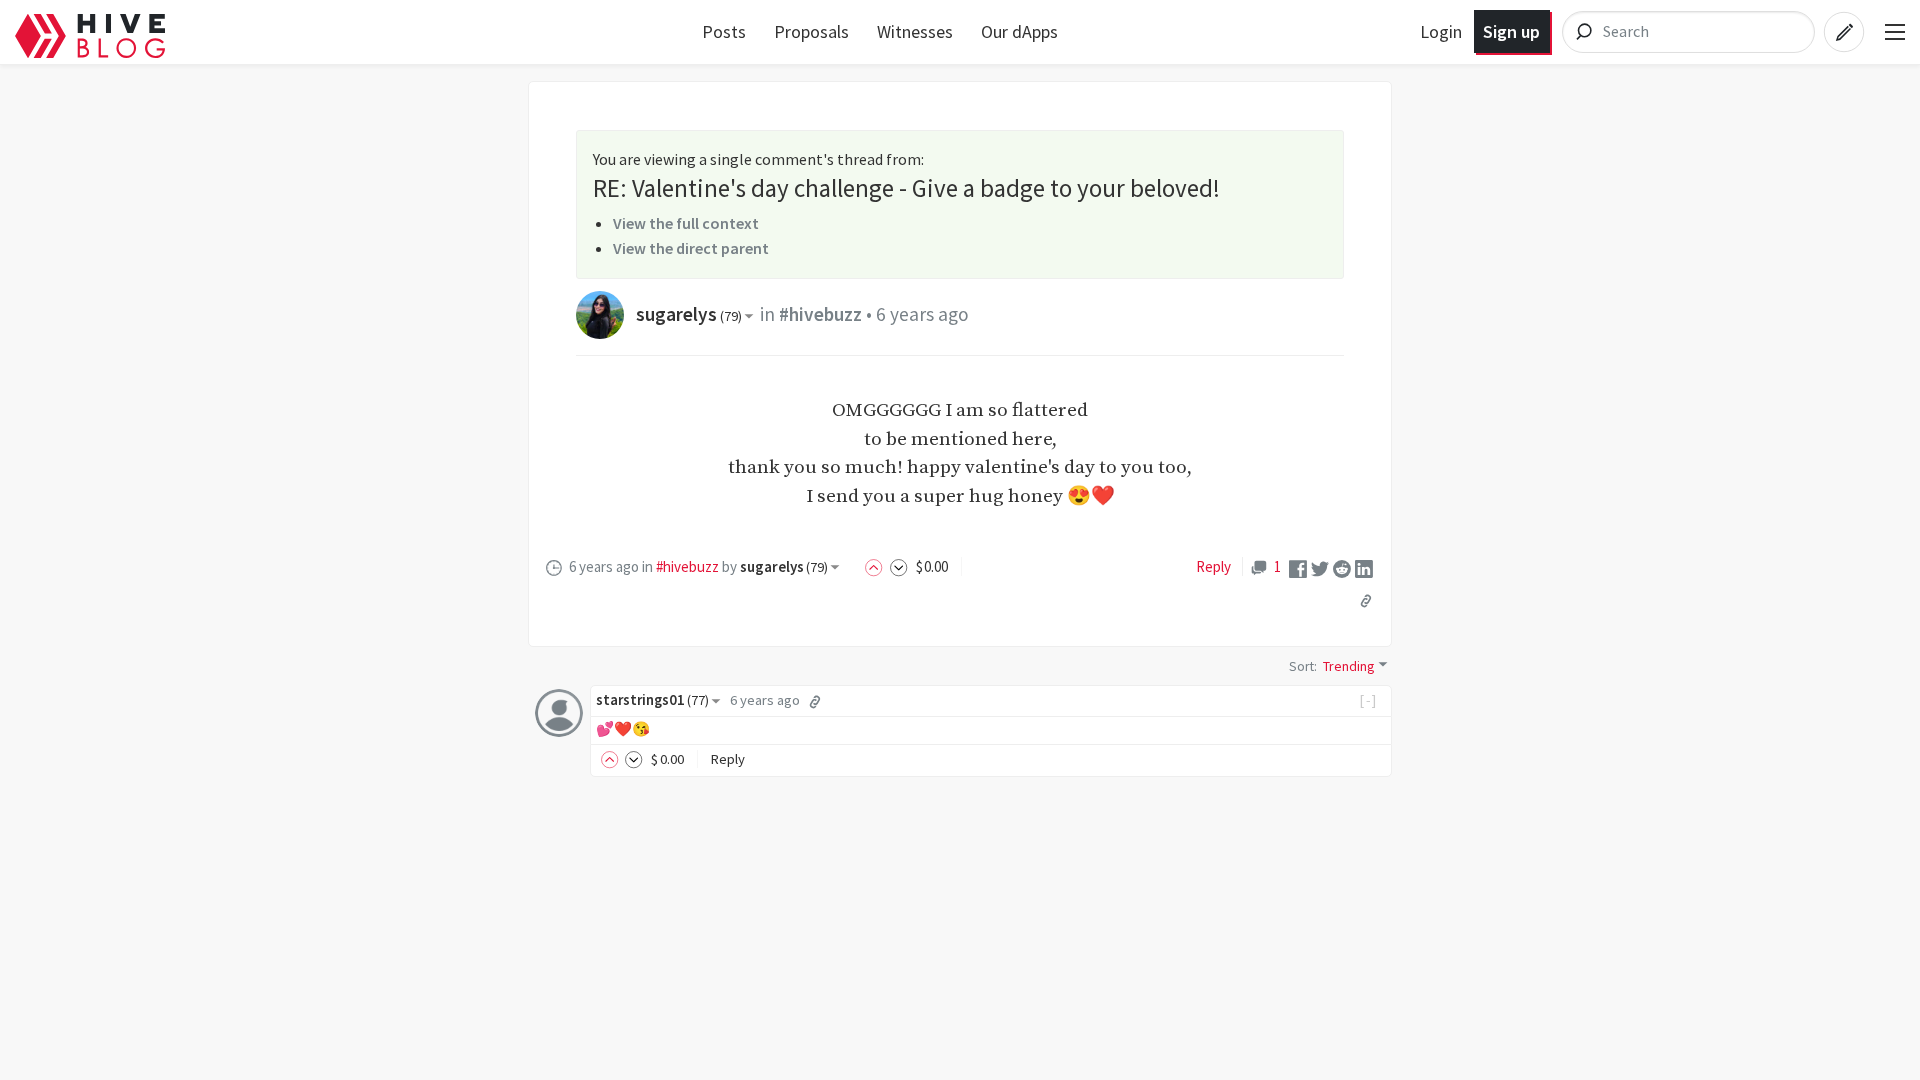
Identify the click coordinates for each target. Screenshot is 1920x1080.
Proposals (811, 31)
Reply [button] (727, 759)
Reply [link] (1213, 566)
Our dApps (1019, 31)
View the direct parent (691, 248)
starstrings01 (652, 700)
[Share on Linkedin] (1364, 566)
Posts (724, 31)
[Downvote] (899, 566)
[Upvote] (877, 566)
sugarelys (689, 314)
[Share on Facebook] (1298, 566)
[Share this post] (1366, 600)
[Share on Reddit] (1342, 566)
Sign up (1511, 31)
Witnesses (915, 31)
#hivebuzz (820, 314)
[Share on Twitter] (1320, 566)
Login (1441, 31)
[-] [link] (1368, 700)
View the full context (686, 223)
